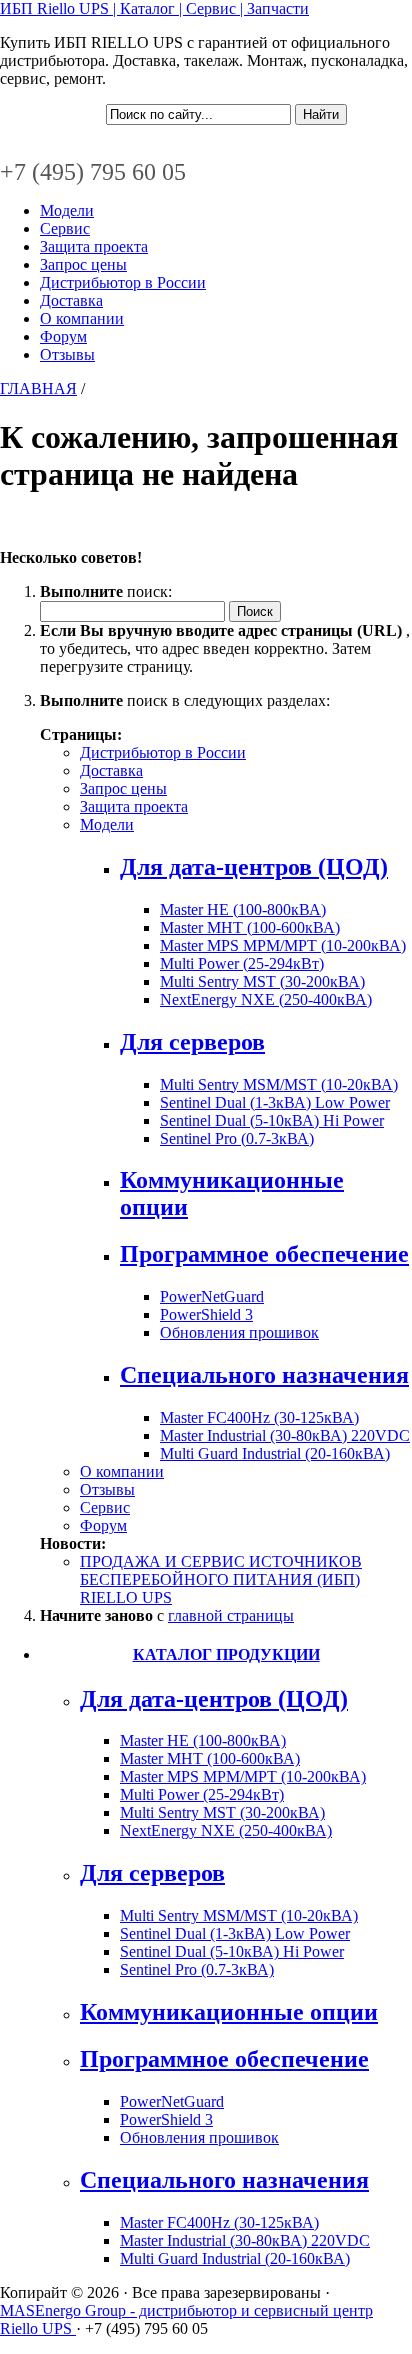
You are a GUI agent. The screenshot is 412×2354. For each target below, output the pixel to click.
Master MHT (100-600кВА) (250, 927)
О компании (82, 318)
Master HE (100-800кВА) (243, 909)
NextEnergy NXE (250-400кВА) (266, 999)
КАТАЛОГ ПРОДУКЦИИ (226, 1654)
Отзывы (67, 354)
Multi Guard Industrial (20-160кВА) (275, 1453)
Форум (63, 336)
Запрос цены (83, 264)
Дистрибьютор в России (123, 282)
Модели (67, 210)
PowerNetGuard (212, 1296)
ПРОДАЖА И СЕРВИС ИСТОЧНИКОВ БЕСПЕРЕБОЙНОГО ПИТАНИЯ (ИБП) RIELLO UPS (221, 1579)
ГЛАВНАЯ (38, 388)
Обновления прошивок (239, 1332)
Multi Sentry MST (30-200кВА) (262, 981)
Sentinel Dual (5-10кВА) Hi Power (272, 1120)
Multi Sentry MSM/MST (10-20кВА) (279, 1084)
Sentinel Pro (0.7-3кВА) (237, 1138)
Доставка (71, 300)
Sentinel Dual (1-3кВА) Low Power (275, 1102)
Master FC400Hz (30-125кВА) (259, 1417)
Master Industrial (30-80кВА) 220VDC (285, 1435)
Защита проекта (94, 246)
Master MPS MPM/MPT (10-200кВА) (283, 945)
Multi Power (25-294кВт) (242, 963)
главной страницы (231, 1615)
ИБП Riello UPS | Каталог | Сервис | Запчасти (154, 8)
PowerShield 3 (206, 1314)
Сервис (65, 228)
